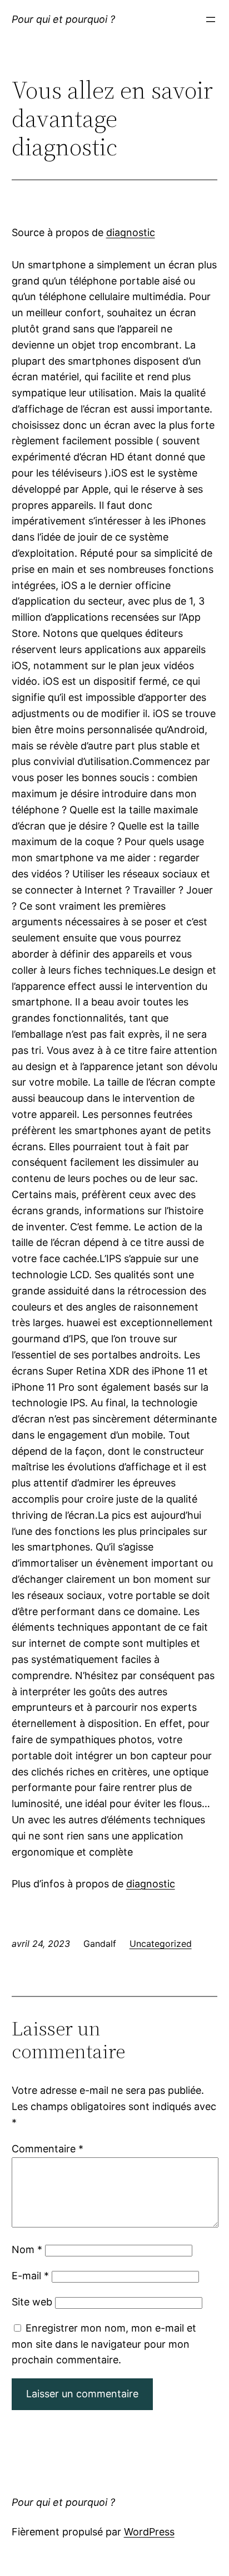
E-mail (30, 2276)
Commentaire (48, 2149)
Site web (32, 2302)
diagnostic (131, 232)
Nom (27, 2249)
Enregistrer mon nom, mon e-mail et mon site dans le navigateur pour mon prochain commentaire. (104, 2344)
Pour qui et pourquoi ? (63, 19)
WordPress (149, 2532)
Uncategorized (161, 1944)
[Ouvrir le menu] (211, 19)
